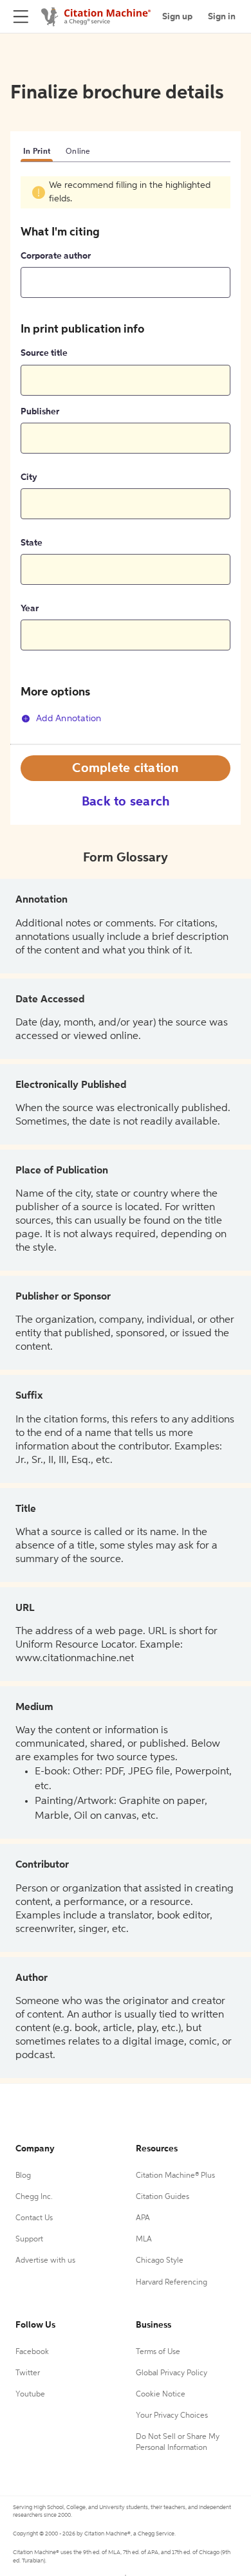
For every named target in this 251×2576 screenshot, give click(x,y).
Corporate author (56, 256)
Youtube (30, 2395)
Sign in (222, 17)
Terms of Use (158, 2352)
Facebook (32, 2352)
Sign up (177, 17)
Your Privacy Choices (172, 2416)
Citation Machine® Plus (175, 2176)
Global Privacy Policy (172, 2373)
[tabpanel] (126, 460)
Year (30, 609)
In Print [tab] (37, 152)
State (32, 543)
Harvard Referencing (172, 2283)
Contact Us (34, 2218)
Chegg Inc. (34, 2197)
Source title (44, 353)
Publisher (40, 412)
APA (143, 2218)
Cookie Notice (161, 2395)
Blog (23, 2176)
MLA (144, 2240)
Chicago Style (160, 2261)
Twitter (28, 2373)
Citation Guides (163, 2197)
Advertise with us (45, 2261)
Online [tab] (78, 152)
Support (29, 2240)
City (29, 477)
